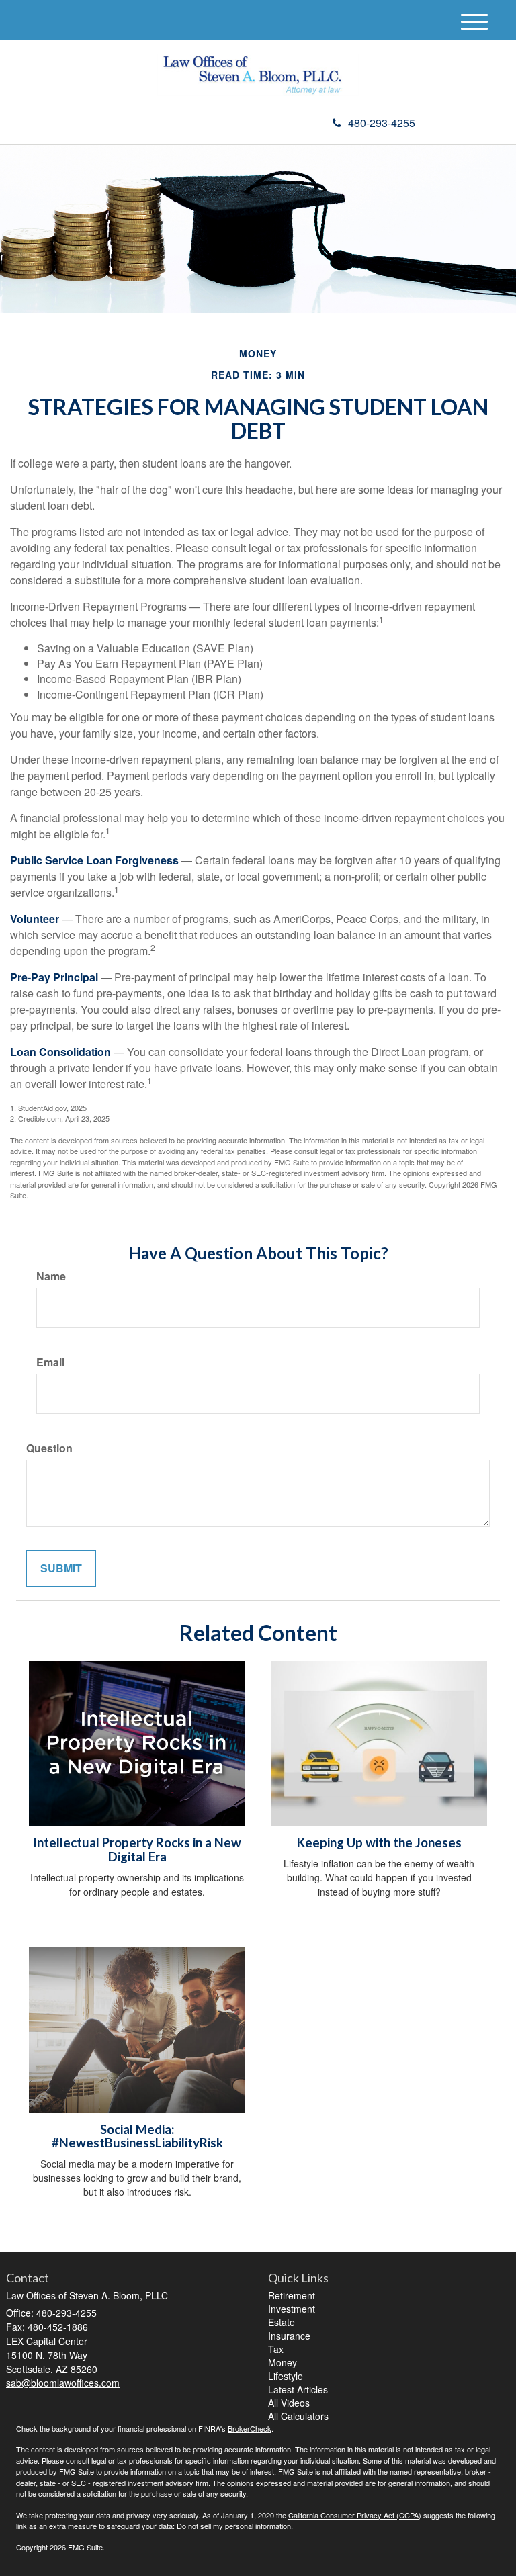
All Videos (289, 2403)
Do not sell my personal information (234, 2526)
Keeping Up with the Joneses (379, 1842)
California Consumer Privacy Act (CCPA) (355, 2515)
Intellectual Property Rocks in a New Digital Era (137, 1850)
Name (51, 1276)
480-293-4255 (382, 123)
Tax (276, 2349)
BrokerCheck (250, 2428)
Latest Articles (298, 2389)
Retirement (292, 2295)
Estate (282, 2322)
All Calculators (298, 2416)
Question (49, 1448)
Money (283, 2362)
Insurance (289, 2336)
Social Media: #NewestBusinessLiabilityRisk (137, 2136)
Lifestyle (286, 2376)
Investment (292, 2309)
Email (50, 1362)
